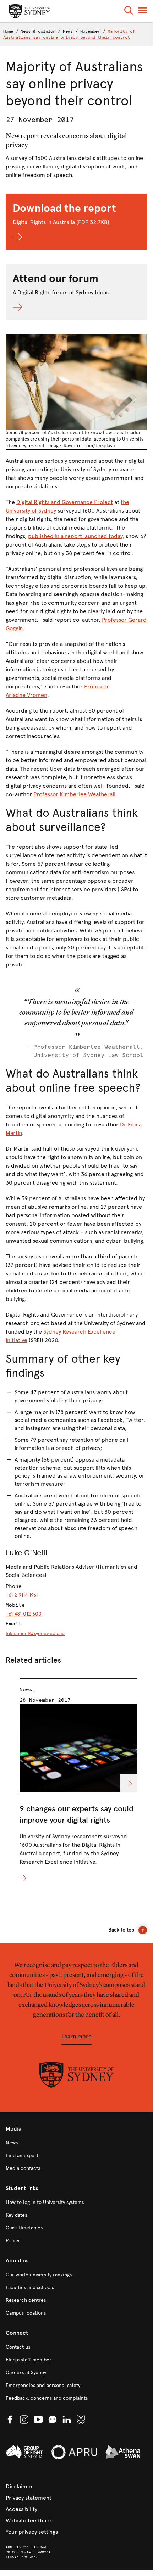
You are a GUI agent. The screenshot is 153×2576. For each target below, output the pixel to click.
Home (8, 31)
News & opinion (38, 31)
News (68, 31)
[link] (76, 2143)
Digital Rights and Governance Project (65, 502)
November (90, 31)
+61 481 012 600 (24, 1614)
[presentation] (78, 1780)
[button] (129, 12)
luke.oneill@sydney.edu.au (35, 1633)
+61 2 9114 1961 (22, 1595)
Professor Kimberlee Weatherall (74, 794)
